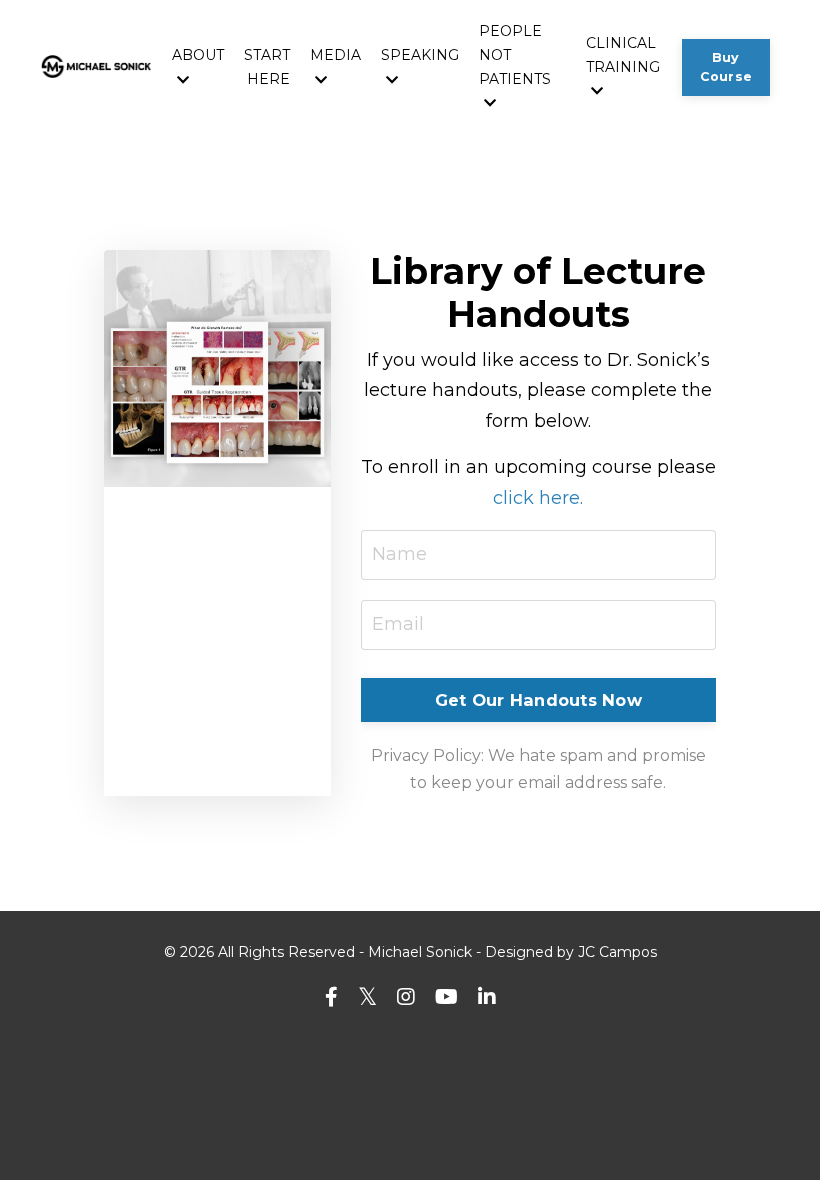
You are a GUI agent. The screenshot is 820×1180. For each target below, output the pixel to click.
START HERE (267, 67)
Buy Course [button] (726, 67)
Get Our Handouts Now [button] (538, 700)
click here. (538, 498)
